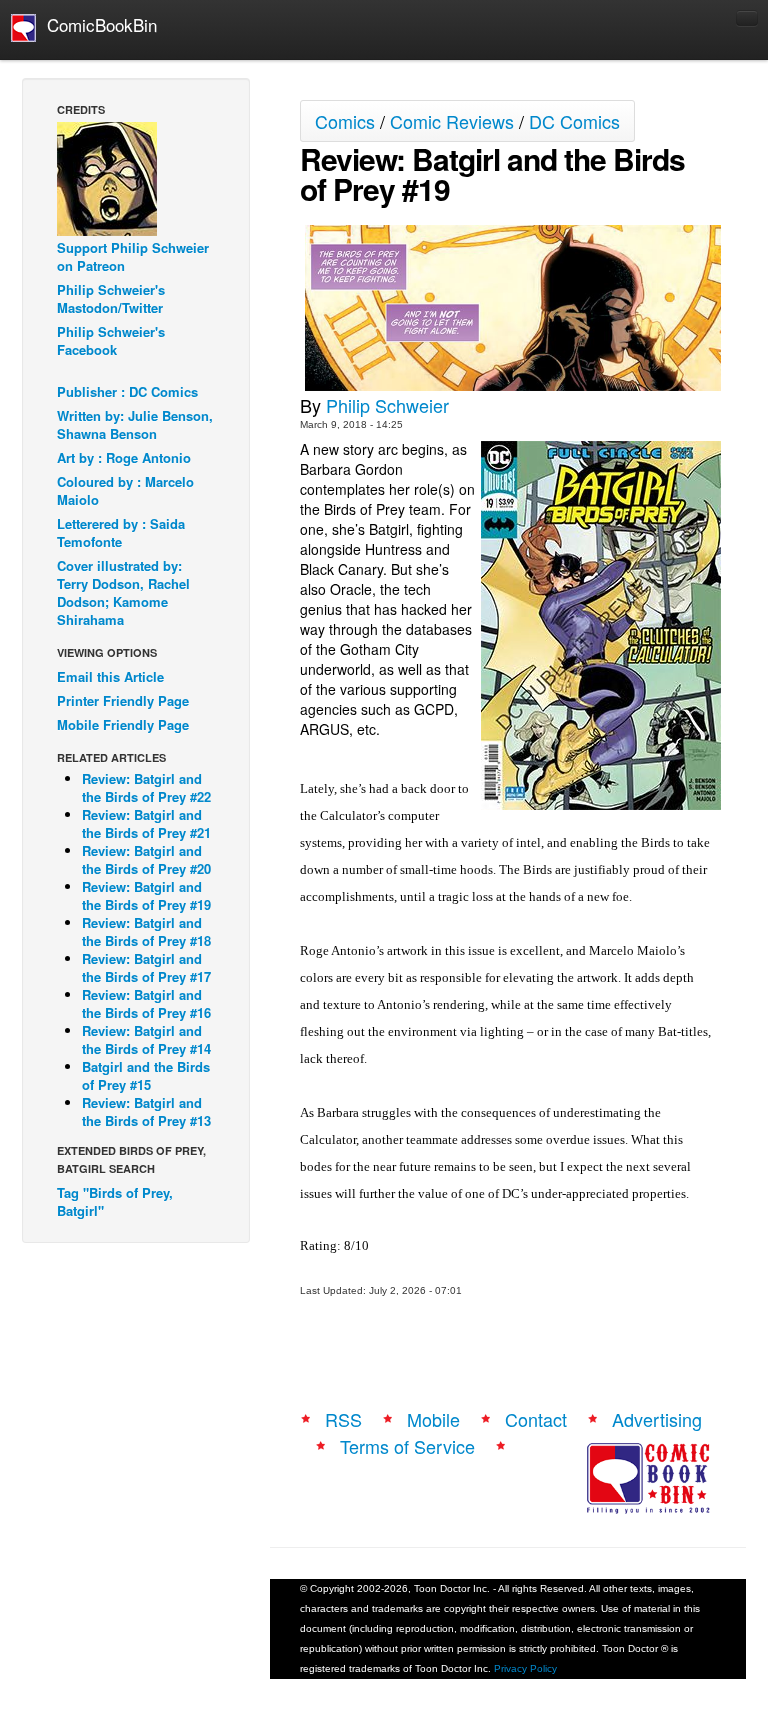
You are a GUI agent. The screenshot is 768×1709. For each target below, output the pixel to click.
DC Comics (574, 121)
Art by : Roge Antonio (124, 457)
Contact (536, 1419)
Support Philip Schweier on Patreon (133, 256)
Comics (345, 121)
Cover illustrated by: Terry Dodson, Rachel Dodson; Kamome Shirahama (123, 592)
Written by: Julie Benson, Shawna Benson (135, 424)
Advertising (657, 1419)
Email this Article (110, 676)
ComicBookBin (97, 24)
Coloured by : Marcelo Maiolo (125, 490)
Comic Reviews (452, 121)
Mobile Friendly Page (123, 724)
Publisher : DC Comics (127, 391)
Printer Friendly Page (123, 700)
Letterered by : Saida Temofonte (121, 532)
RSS (343, 1419)
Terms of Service (407, 1446)
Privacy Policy (525, 1668)
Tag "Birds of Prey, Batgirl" (115, 1201)
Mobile (433, 1419)
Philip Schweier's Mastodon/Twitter (111, 298)
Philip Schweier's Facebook (111, 340)
